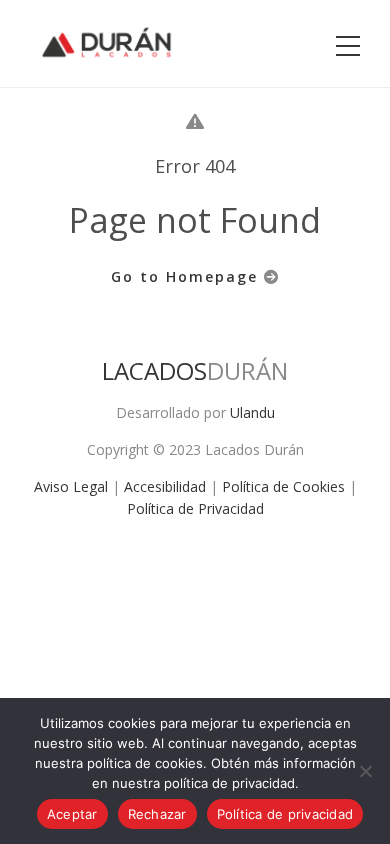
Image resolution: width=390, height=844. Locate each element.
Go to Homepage (187, 276)
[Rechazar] (365, 771)
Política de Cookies (283, 486)
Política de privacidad (285, 814)
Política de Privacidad (195, 508)
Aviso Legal (71, 486)
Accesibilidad (165, 486)
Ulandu (252, 412)
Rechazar (157, 814)
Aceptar (72, 814)
